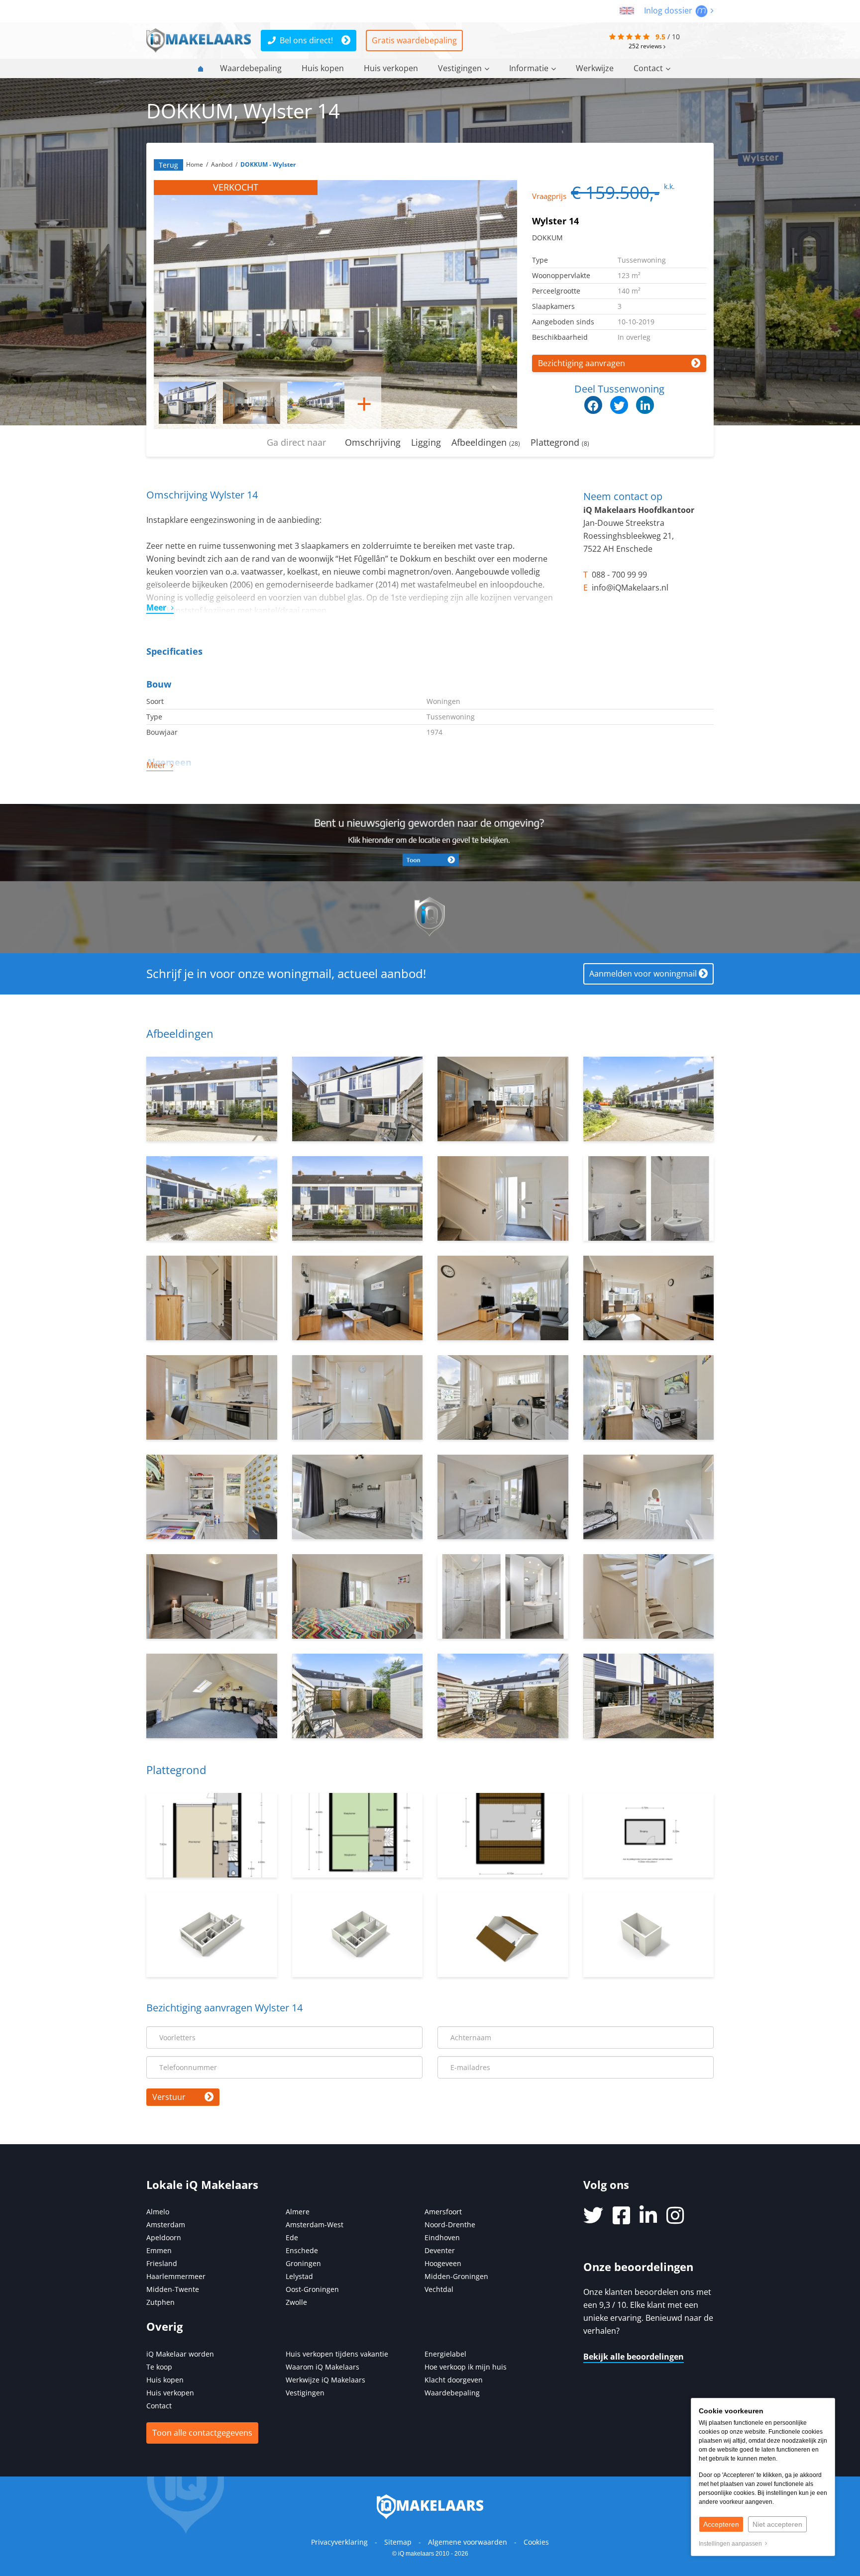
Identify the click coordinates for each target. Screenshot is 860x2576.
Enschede (302, 2250)
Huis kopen (323, 68)
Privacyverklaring (339, 2542)
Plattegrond (560, 442)
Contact (648, 68)
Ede (292, 2237)
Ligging (426, 442)
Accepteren (721, 2524)
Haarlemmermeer (176, 2276)
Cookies (536, 2542)
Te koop (159, 2367)
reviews (646, 46)
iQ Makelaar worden (180, 2354)
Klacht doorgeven (454, 2380)
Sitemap (398, 2542)
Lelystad (299, 2276)
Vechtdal (439, 2289)
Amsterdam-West (315, 2225)
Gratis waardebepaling (414, 40)
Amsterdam (166, 2225)
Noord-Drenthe (450, 2225)
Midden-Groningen (456, 2276)
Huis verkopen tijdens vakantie (337, 2354)
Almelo (158, 2212)
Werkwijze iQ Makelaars (325, 2380)
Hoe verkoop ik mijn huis (466, 2367)
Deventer (440, 2250)
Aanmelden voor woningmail (643, 974)
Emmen (159, 2250)
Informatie (529, 68)
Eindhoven (442, 2237)
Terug (168, 165)
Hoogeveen (443, 2263)
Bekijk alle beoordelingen (634, 2357)
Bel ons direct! (306, 40)
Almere (298, 2212)
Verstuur (169, 2097)
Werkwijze (595, 68)
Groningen (303, 2263)
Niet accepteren (777, 2524)
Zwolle (296, 2302)
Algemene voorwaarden (468, 2542)
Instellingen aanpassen (732, 2544)
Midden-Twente (173, 2289)
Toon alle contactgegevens (202, 2433)
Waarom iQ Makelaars (322, 2367)
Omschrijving (373, 442)
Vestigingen (460, 68)
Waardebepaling (251, 68)
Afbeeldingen (486, 442)
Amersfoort (443, 2212)
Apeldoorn (164, 2237)
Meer (156, 607)
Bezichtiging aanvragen (582, 363)
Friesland (162, 2263)
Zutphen (161, 2302)
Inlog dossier (669, 10)
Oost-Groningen (312, 2289)
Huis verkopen (391, 68)
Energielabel (445, 2354)
